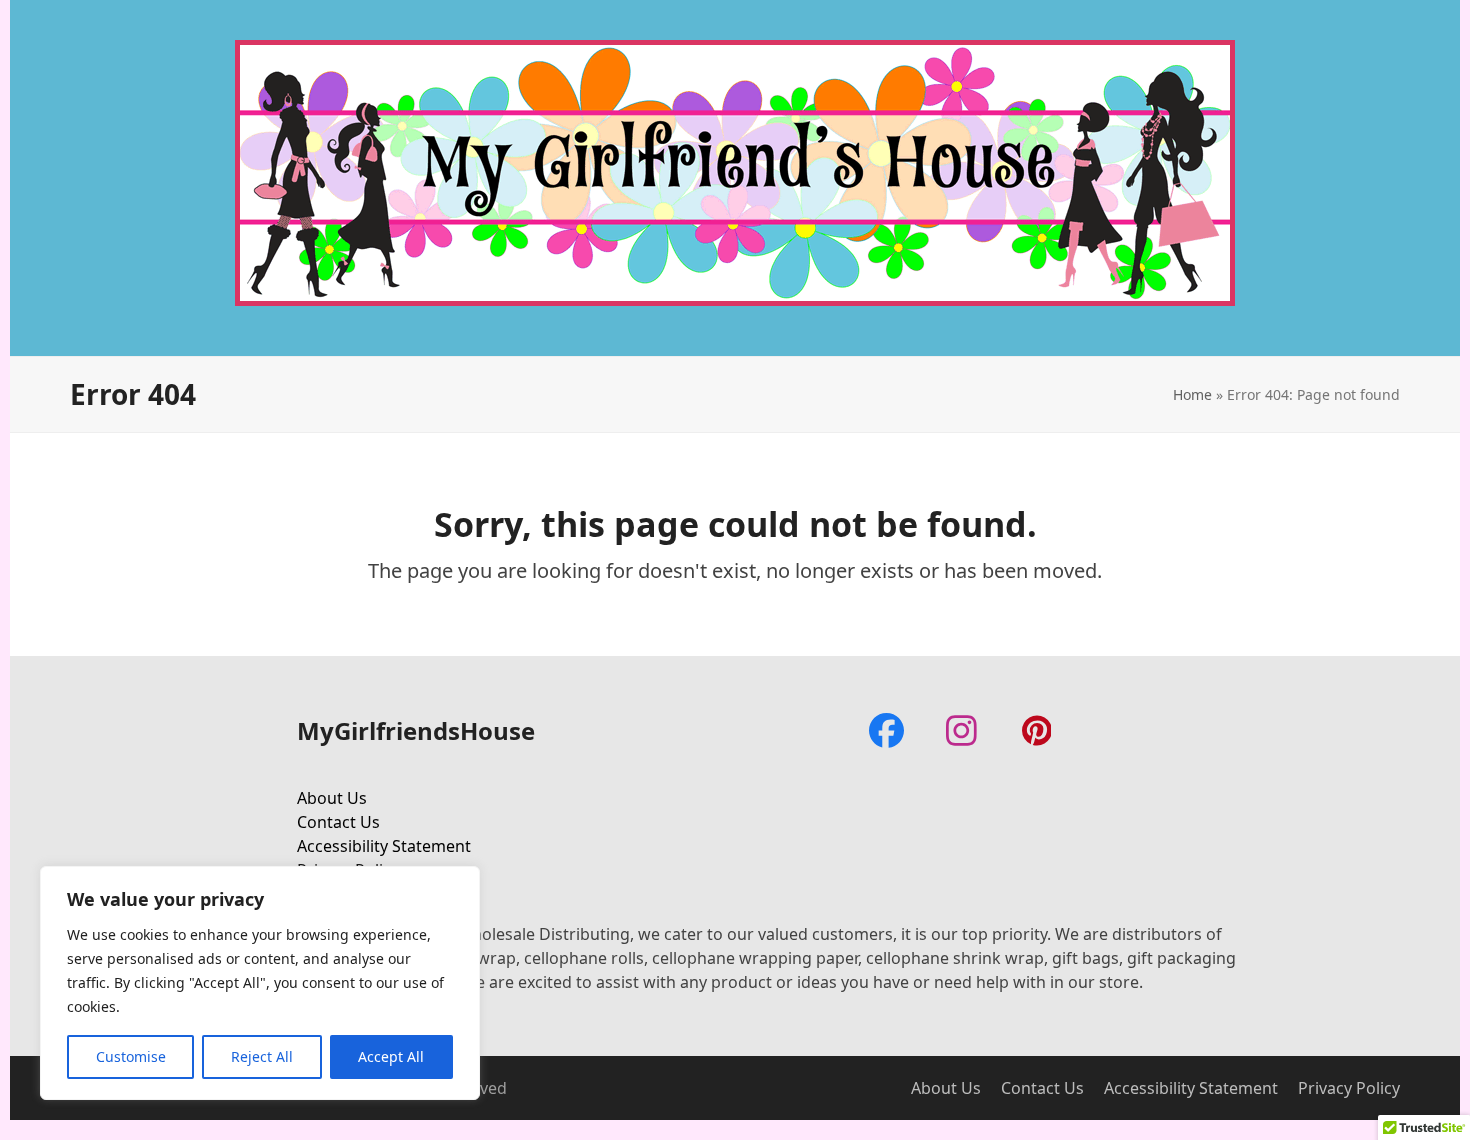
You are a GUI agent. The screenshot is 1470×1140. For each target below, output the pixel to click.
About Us (332, 798)
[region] (260, 983)
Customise (131, 1056)
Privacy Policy (1349, 1088)
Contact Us (338, 822)
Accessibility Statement (384, 846)
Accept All (391, 1056)
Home (1192, 394)
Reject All (262, 1056)
